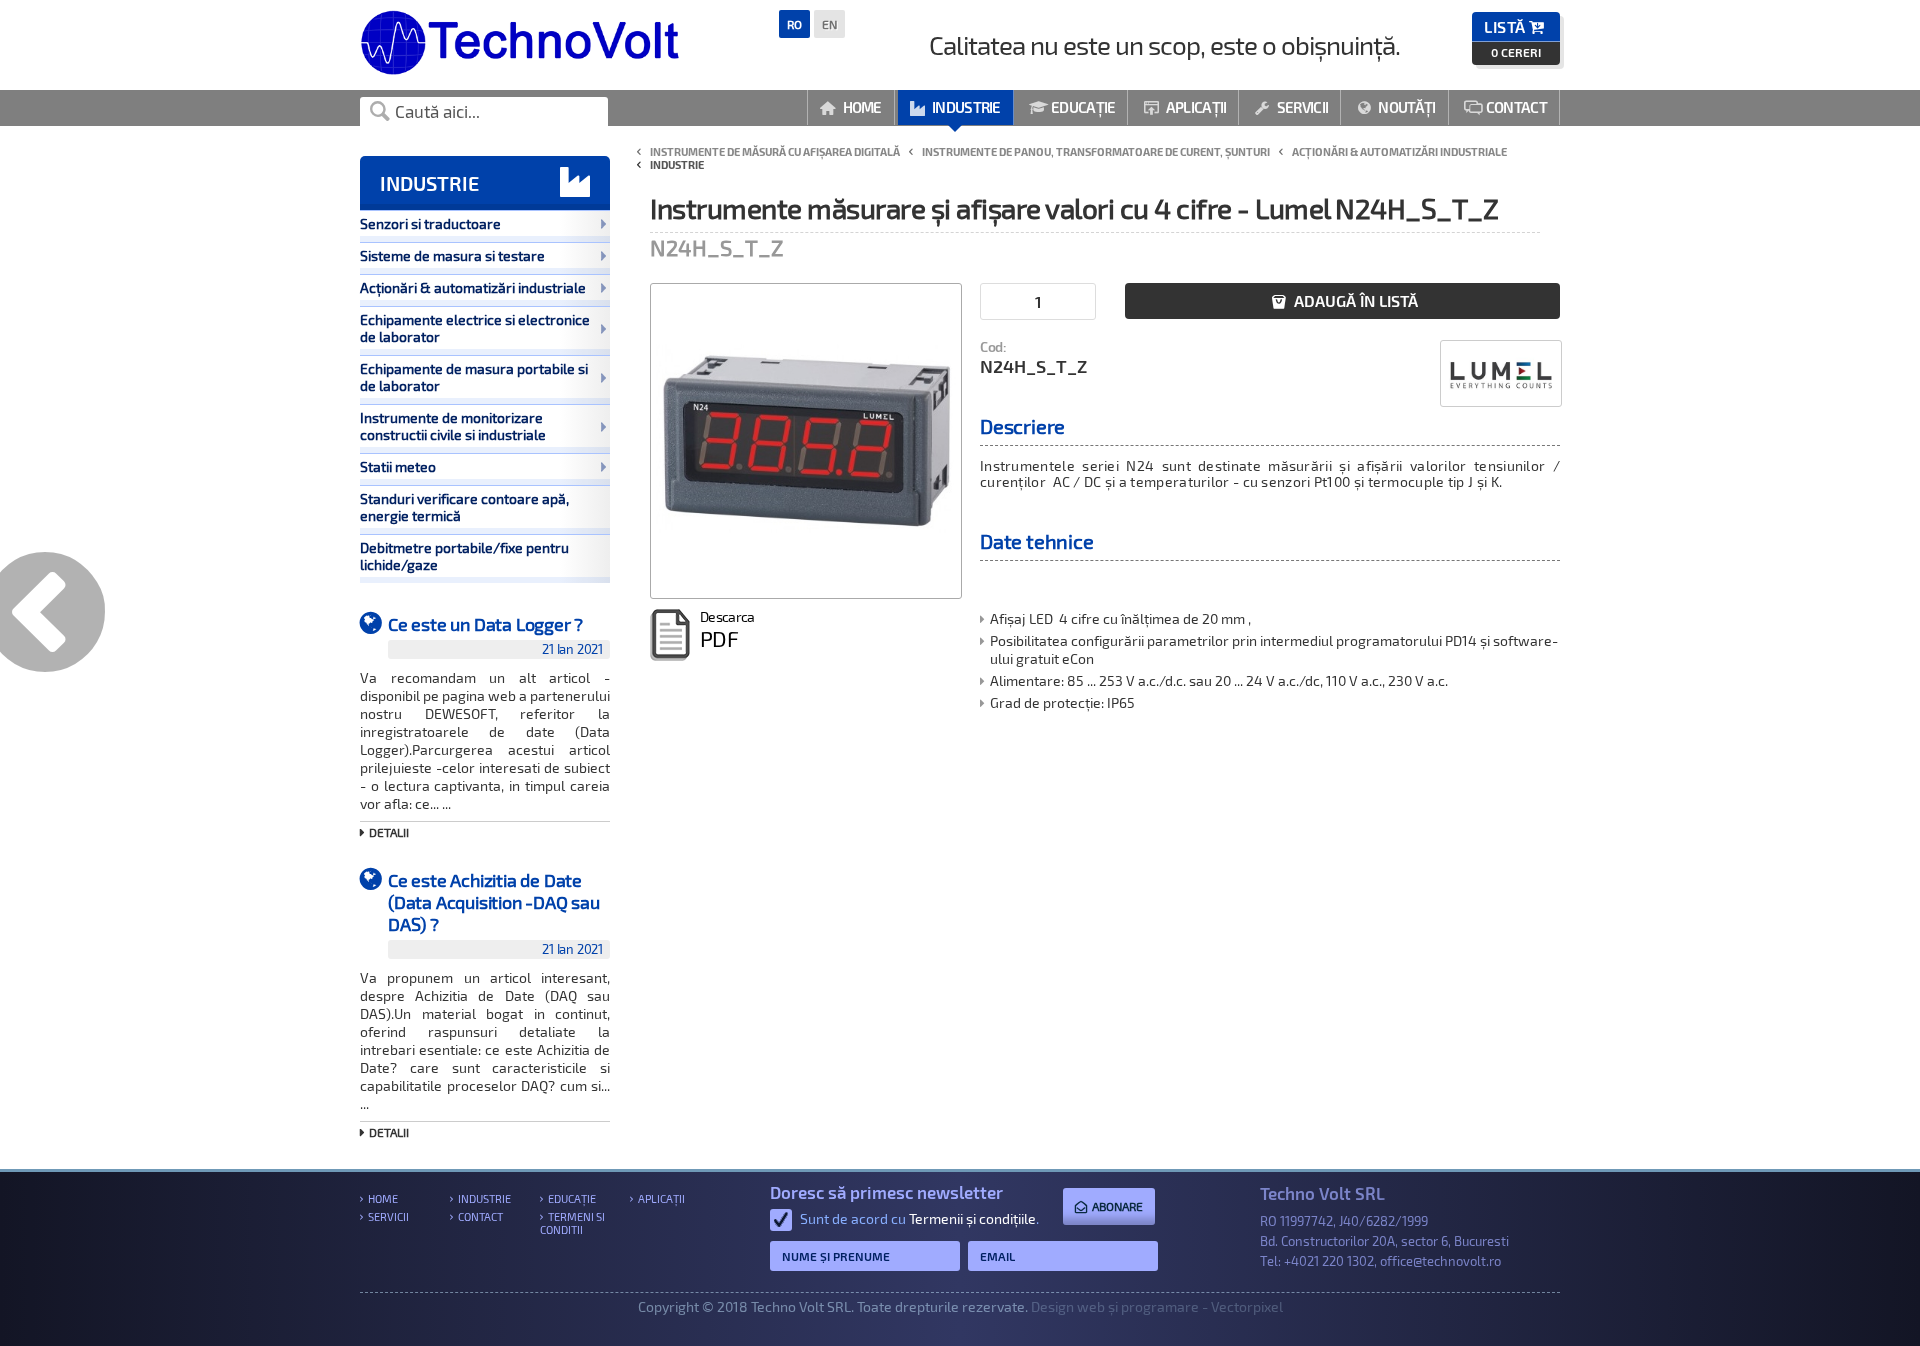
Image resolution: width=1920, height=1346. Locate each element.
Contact (1505, 107)
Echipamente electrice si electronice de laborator (475, 328)
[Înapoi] (52, 634)
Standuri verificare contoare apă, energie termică (464, 507)
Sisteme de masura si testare (452, 255)
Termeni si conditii (572, 1223)
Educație (1072, 107)
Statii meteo (398, 466)
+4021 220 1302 (1329, 1261)
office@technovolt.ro (1440, 1261)
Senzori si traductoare (430, 223)
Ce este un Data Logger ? (495, 635)
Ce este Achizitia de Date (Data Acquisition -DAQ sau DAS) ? (495, 913)
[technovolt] (520, 69)
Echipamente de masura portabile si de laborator (474, 377)
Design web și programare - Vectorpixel (1157, 1306)
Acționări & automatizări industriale (473, 287)
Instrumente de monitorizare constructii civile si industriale (453, 426)
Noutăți (1397, 107)
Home (851, 107)
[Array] (806, 441)
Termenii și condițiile (972, 1218)
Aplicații (1185, 107)
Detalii (389, 832)
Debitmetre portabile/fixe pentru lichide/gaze (464, 556)
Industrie (955, 107)
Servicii (1291, 107)
